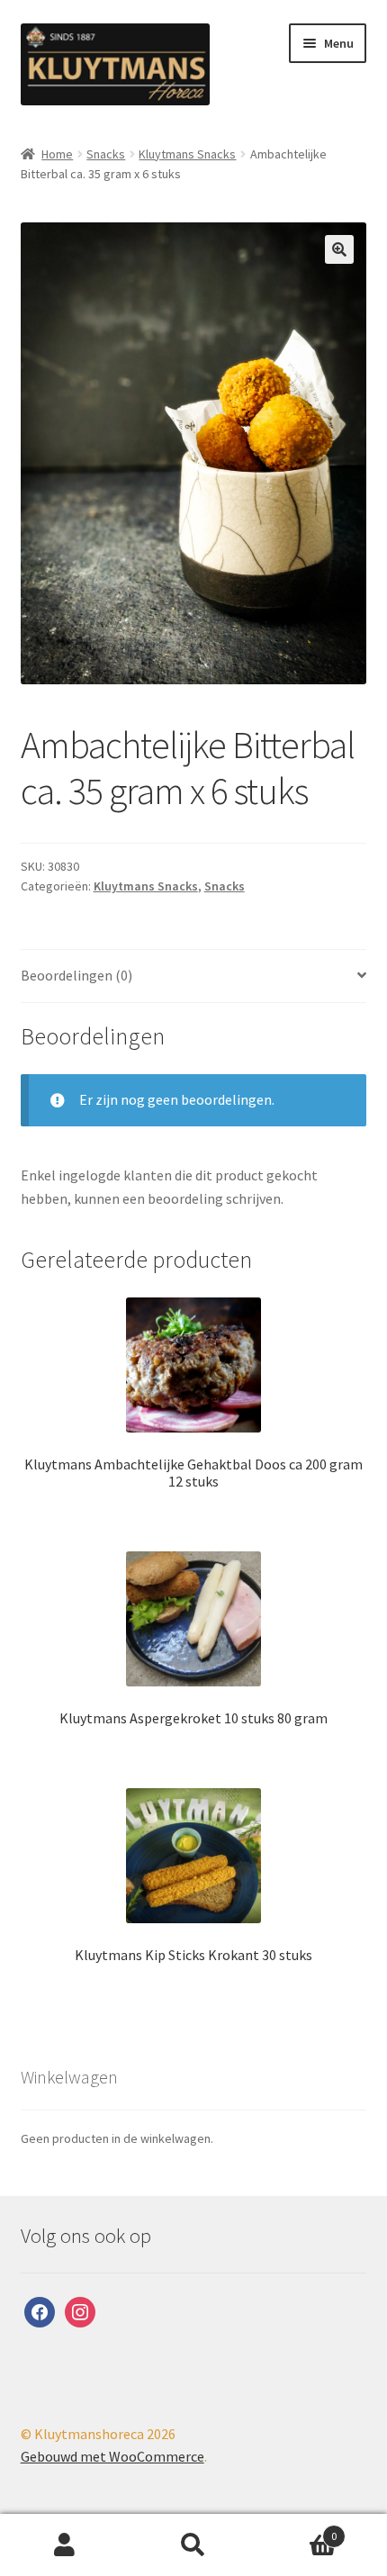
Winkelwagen (298, 2530)
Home (57, 154)
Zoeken (193, 2545)
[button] (339, 249)
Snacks (106, 154)
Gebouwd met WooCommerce (112, 2456)
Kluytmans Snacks (187, 154)
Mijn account (64, 2545)
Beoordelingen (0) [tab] (76, 975)
